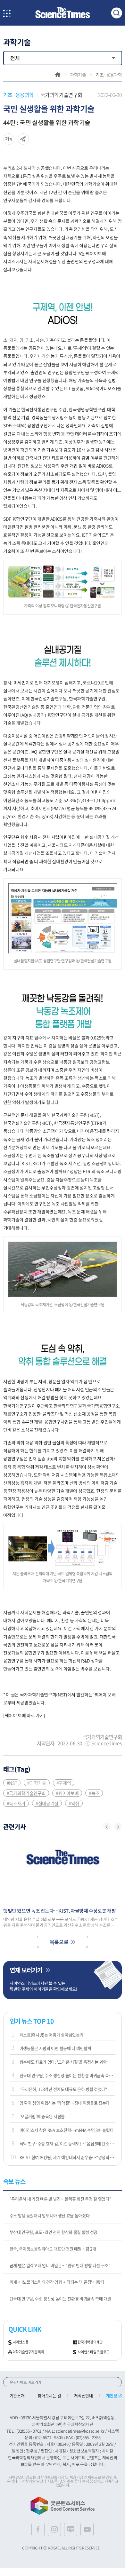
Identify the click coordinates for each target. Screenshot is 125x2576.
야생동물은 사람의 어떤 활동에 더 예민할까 (55, 2048)
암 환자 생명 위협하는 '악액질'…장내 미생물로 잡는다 (65, 2103)
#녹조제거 (16, 1803)
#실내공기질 (47, 1803)
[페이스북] (38, 2529)
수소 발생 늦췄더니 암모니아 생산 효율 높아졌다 (50, 2215)
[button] (107, 1826)
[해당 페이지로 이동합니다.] (63, 1870)
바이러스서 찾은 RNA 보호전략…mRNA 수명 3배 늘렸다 (67, 2130)
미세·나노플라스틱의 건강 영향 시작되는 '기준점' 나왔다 (57, 2282)
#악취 (74, 1803)
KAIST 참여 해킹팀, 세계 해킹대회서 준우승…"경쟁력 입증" (67, 2157)
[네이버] (71, 2529)
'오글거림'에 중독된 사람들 (42, 2116)
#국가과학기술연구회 (26, 1793)
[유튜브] (87, 2529)
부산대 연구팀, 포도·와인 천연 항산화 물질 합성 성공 (54, 2232)
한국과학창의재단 (90, 2342)
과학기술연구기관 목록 (28, 2352)
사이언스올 (21, 2342)
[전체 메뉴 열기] (7, 14)
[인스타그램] (54, 2529)
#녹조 (94, 1793)
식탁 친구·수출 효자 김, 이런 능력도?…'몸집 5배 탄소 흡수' (67, 2143)
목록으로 (59, 1942)
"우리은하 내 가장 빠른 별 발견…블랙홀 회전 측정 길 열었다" (60, 2199)
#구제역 (64, 1783)
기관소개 (17, 2395)
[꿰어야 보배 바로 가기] (24, 1715)
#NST (12, 1783)
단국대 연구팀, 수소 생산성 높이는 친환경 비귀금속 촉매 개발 (67, 2075)
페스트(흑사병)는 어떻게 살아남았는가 (52, 2035)
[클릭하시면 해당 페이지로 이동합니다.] (63, 13)
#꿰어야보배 (67, 1793)
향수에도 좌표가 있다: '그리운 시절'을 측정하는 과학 (63, 2062)
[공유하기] (9, 139)
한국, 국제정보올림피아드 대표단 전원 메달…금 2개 (53, 2249)
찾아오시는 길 (49, 2395)
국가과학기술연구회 (61, 95)
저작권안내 (83, 2395)
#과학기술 (37, 1783)
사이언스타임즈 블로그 (93, 2352)
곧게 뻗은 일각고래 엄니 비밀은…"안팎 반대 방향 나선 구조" (60, 2265)
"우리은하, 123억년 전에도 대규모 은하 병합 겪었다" (63, 2089)
